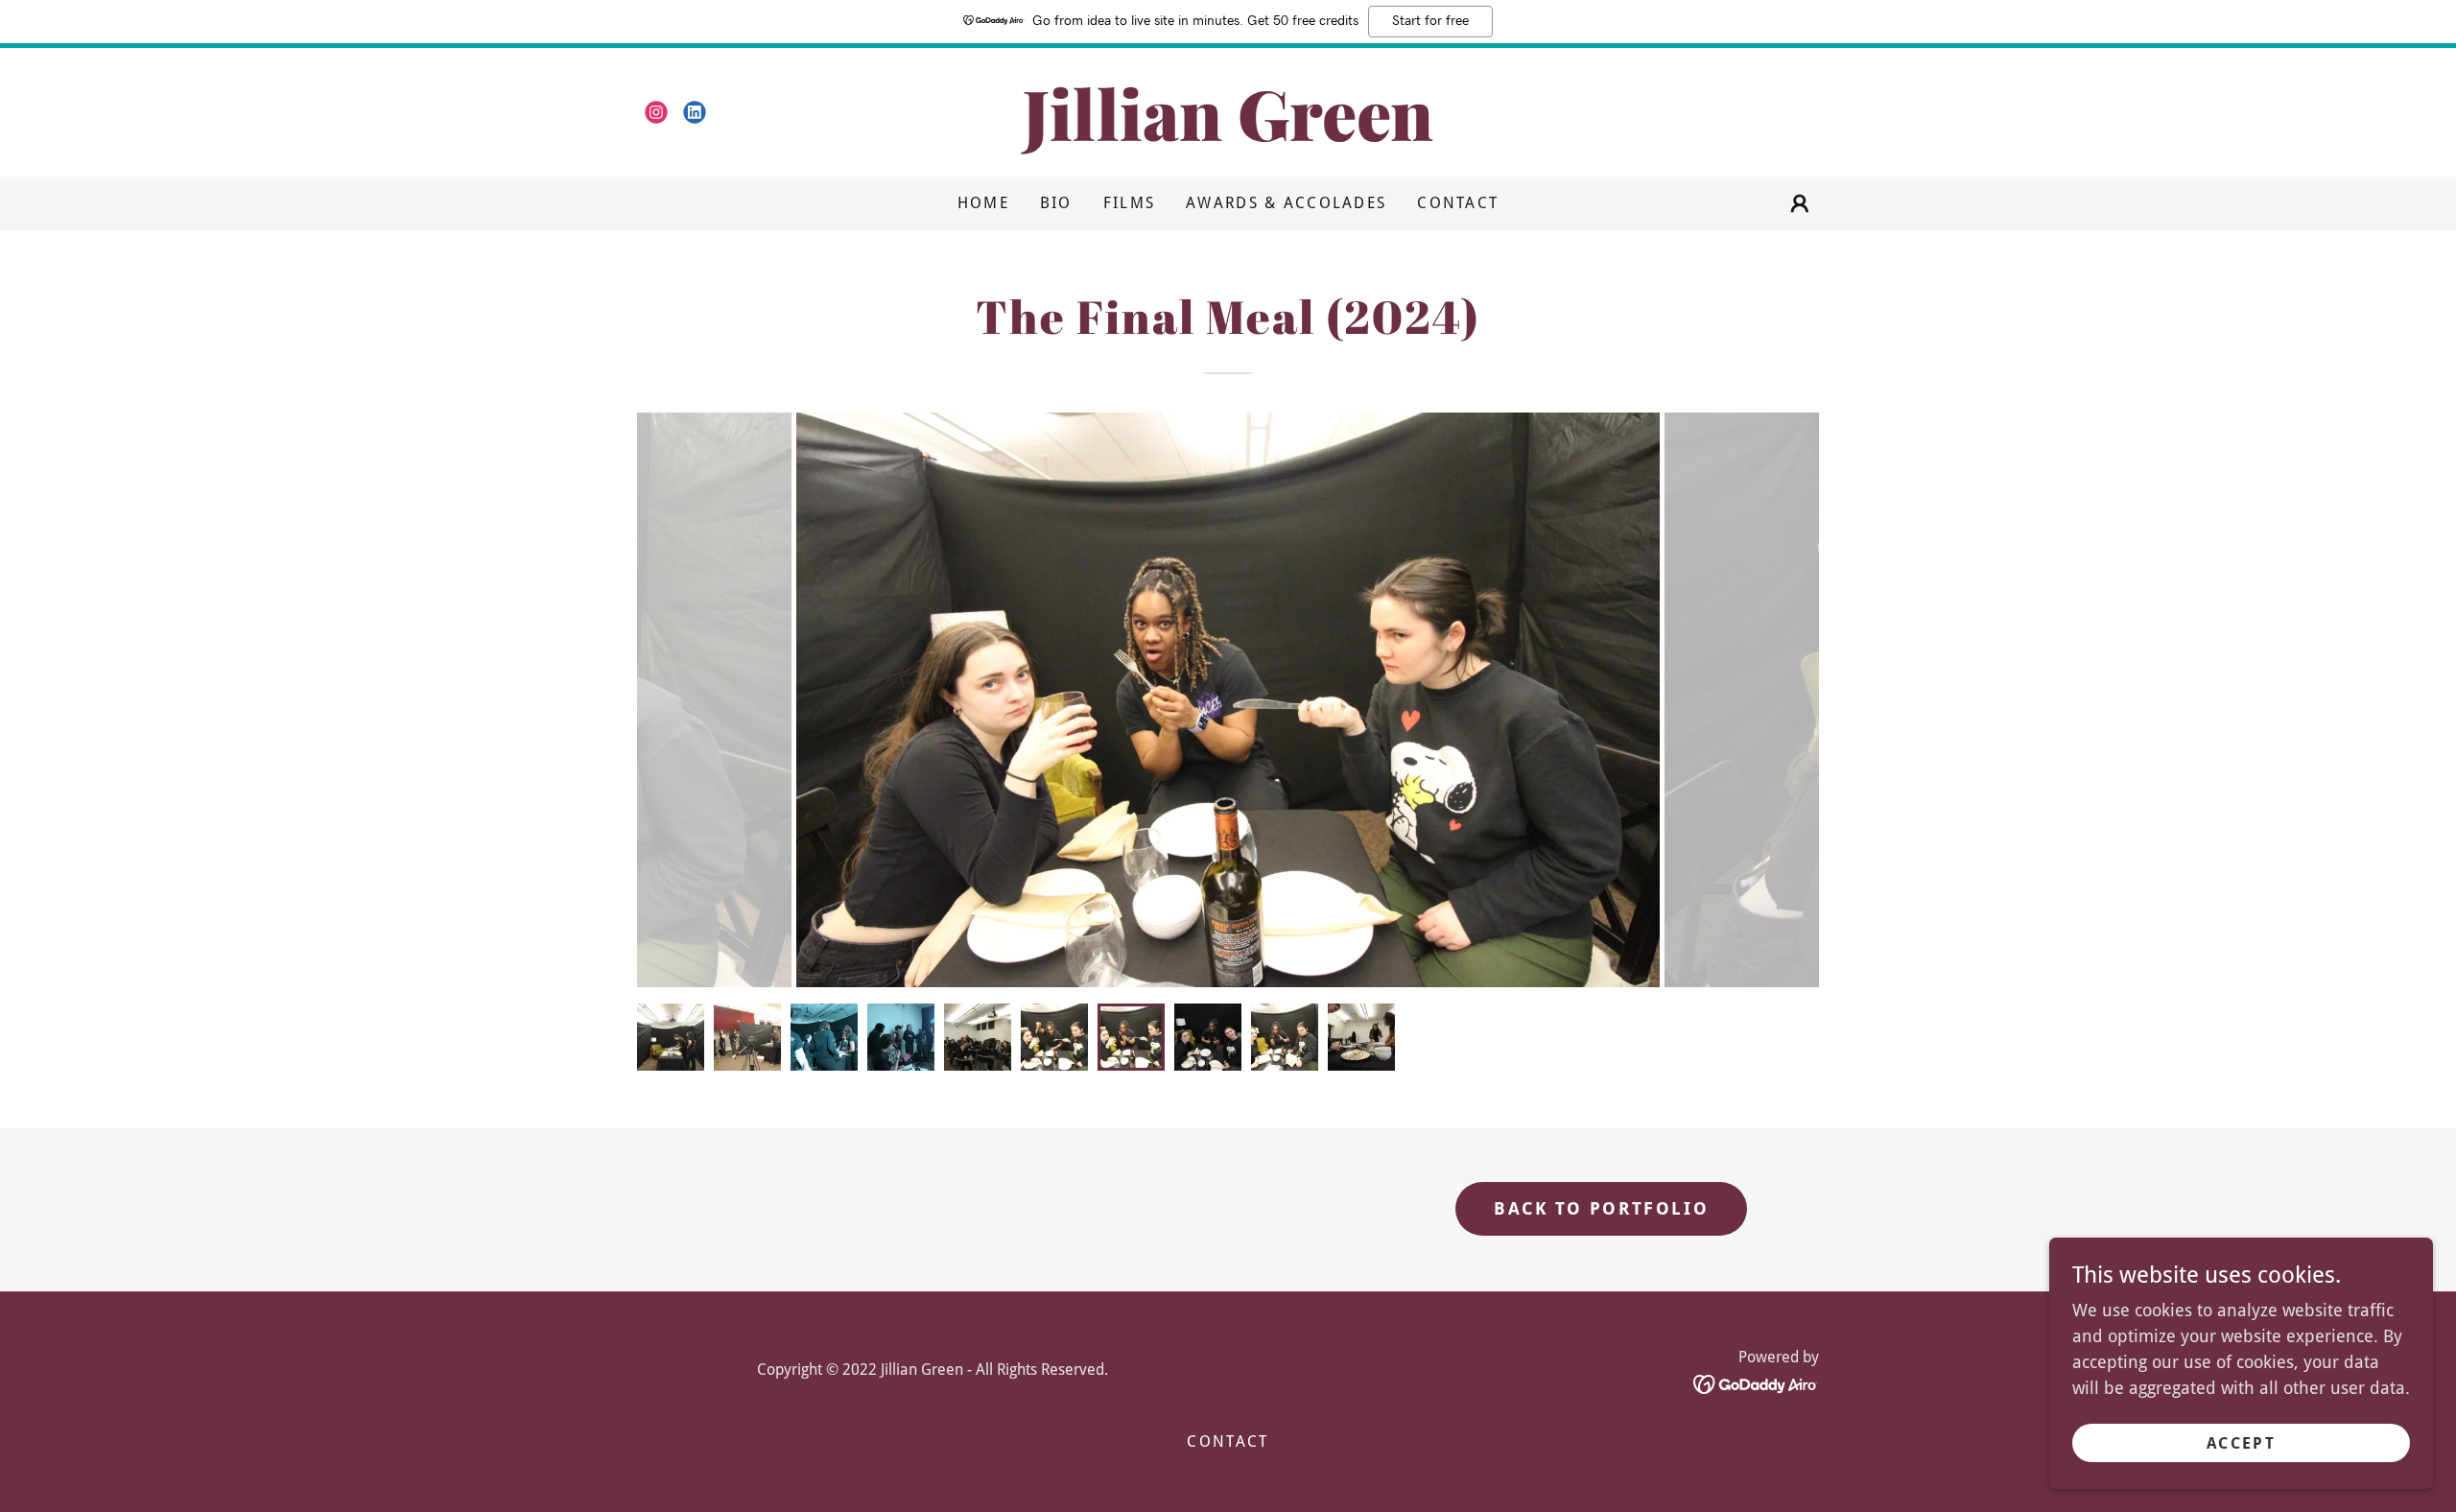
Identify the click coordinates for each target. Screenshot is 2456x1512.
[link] (656, 112)
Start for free (1430, 21)
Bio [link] (1056, 203)
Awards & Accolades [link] (1286, 203)
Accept (2241, 1443)
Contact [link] (1458, 203)
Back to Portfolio (1601, 1208)
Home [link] (983, 203)
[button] (1800, 203)
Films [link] (1129, 203)
